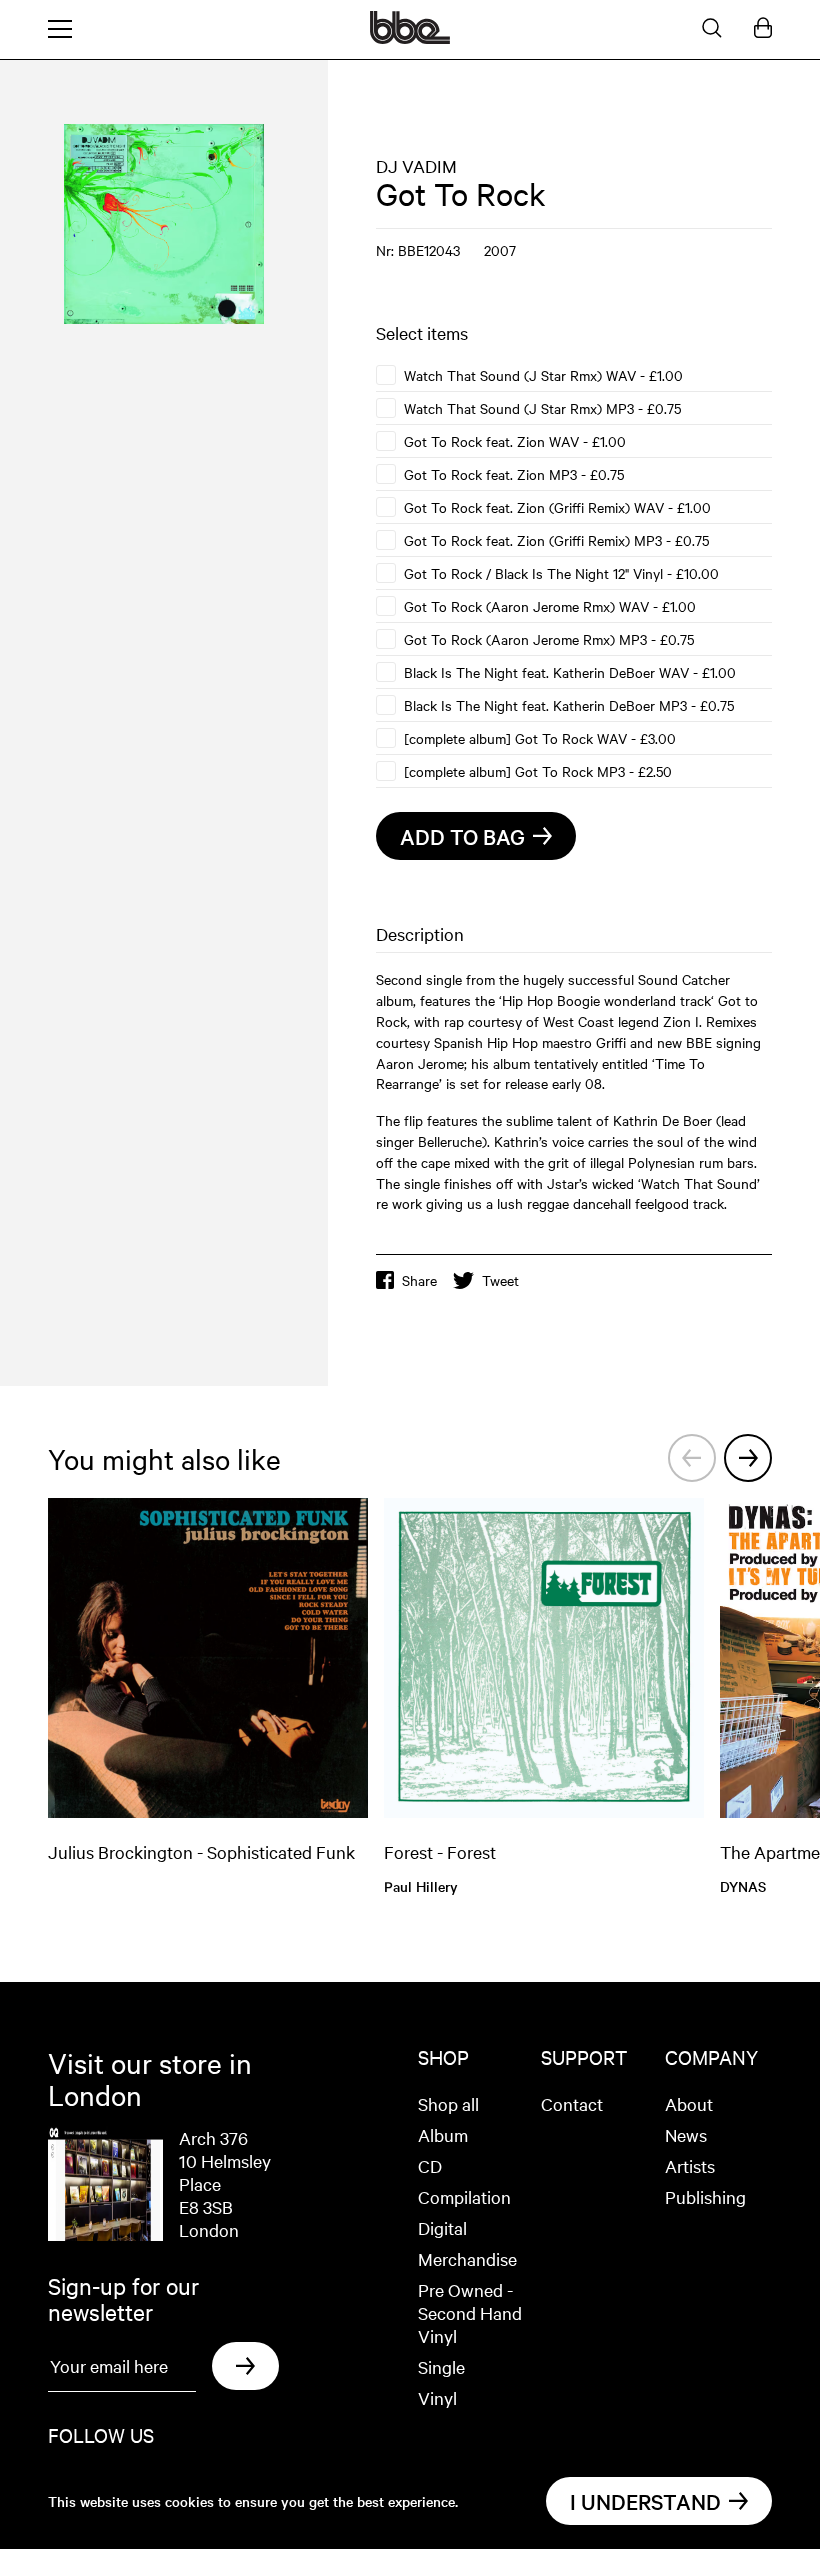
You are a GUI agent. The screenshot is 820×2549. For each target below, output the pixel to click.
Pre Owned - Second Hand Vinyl (470, 2312)
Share (419, 1280)
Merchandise (467, 2258)
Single (441, 2366)
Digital (442, 2227)
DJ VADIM (416, 165)
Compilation (464, 2196)
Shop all (448, 2103)
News (686, 2134)
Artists (690, 2165)
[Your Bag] (763, 29)
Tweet (500, 1280)
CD (430, 2165)
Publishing (705, 2196)
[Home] (410, 38)
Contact (572, 2103)
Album (443, 2134)
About (689, 2103)
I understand (645, 2501)
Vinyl (437, 2397)
